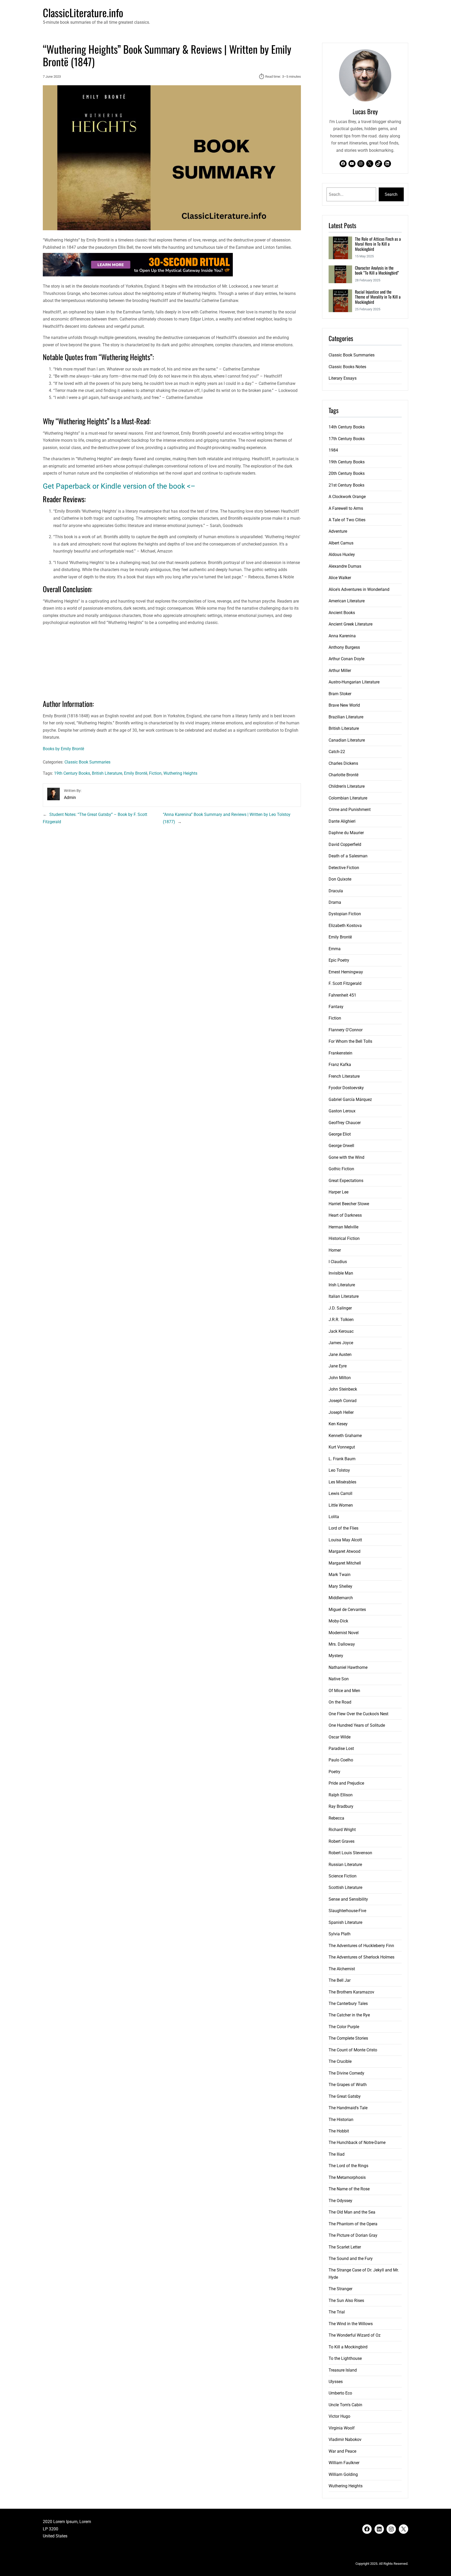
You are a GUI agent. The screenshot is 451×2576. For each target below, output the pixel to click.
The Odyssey (340, 2201)
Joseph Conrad (343, 1401)
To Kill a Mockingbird (348, 2347)
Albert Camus (341, 543)
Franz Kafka (340, 1065)
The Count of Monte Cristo (353, 2050)
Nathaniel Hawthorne (348, 1667)
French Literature (344, 1076)
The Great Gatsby (345, 2096)
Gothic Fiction (341, 1169)
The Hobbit (339, 2131)
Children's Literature (347, 786)
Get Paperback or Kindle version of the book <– (119, 486)
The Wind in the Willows (351, 2324)
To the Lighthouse (345, 2358)
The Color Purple (344, 2027)
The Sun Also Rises (346, 2301)
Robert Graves (342, 1841)
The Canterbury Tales (348, 2004)
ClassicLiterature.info (83, 13)
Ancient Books (342, 613)
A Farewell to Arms (346, 508)
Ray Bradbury (341, 1806)
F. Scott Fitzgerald (345, 983)
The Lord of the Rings (348, 2166)
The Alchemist (342, 1969)
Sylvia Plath (340, 1934)
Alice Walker (340, 578)
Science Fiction (343, 1876)
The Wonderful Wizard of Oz (355, 2335)
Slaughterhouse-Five (347, 1911)
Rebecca (336, 1818)
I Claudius (338, 1262)
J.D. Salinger (340, 1308)
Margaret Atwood (345, 1551)
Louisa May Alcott (345, 1540)
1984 (333, 450)
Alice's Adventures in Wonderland (359, 589)
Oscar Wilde (340, 1737)
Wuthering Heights (180, 773)
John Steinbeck (343, 1389)
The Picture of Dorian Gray (353, 2235)
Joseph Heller (341, 1412)
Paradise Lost (341, 1748)
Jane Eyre (338, 1366)
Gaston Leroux (342, 1111)
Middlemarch (341, 1598)
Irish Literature (342, 1285)
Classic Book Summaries (87, 762)
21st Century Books (346, 485)
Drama (335, 902)
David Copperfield (345, 844)
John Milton (340, 1378)
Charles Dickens (343, 763)
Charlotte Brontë (343, 775)
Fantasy (336, 1007)
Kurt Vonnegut (342, 1447)
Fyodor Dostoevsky (346, 1088)
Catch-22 (337, 752)
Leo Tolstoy (339, 1470)
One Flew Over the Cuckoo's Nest (358, 1714)
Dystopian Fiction (345, 914)
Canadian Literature (347, 740)
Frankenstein (340, 1053)
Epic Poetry (339, 960)
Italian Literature (344, 1296)
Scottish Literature (345, 1887)
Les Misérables (342, 1482)
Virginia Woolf (342, 2428)
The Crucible (340, 2061)
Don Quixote (340, 879)
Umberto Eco (340, 2393)
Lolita (334, 1517)
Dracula (336, 891)
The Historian (341, 2120)
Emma (335, 949)
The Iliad (337, 2154)
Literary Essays (343, 378)
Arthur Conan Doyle (346, 659)
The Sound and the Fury (351, 2259)
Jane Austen (340, 1354)
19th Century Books (72, 773)
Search (391, 194)
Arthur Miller (340, 671)
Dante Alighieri (342, 821)
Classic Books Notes (347, 367)
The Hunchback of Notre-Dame (357, 2142)
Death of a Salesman (348, 856)
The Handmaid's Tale (348, 2108)
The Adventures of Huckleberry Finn (361, 1946)
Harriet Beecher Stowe (349, 1204)
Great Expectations (346, 1181)
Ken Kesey (338, 1424)
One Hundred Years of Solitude (357, 1725)
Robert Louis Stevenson (350, 1853)
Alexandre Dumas (345, 566)
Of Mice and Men (344, 1691)
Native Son (339, 1679)
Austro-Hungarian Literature (354, 682)
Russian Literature (345, 1865)
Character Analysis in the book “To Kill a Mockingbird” (377, 271)
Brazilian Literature (346, 717)
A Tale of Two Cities (347, 520)
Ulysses (336, 2382)
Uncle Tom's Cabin (345, 2405)
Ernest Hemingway (346, 972)
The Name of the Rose (349, 2189)
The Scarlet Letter (345, 2247)
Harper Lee (339, 1192)
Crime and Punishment (350, 810)
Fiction (155, 773)
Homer (335, 1250)
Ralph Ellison (341, 1795)
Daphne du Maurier (346, 833)
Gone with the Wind (346, 1157)
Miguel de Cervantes (347, 1610)
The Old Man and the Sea (352, 2212)
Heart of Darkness (345, 1215)
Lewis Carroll (340, 1493)
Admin (70, 798)
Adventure (338, 531)
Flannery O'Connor (346, 1030)
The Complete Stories (348, 2038)
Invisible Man (341, 1273)
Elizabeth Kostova (345, 926)
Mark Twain (340, 1575)
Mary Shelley (340, 1586)
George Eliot (340, 1134)
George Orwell (341, 1146)
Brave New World (344, 705)
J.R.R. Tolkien (341, 1320)
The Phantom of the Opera (353, 2224)
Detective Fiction (344, 868)
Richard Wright (342, 1830)
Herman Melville (343, 1227)
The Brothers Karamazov (351, 1992)
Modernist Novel (344, 1633)
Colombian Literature (348, 798)
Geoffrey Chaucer (345, 1123)
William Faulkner (344, 2463)
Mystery (336, 1656)
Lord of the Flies (343, 1528)
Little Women (341, 1505)
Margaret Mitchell (345, 1563)
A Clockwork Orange (347, 497)
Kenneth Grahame (345, 1436)
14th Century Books (347, 427)
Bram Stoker (340, 694)
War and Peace (342, 2451)
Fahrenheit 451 (342, 995)
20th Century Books (347, 473)
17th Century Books (347, 439)
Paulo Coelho (341, 1760)
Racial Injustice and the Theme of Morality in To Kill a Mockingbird (378, 297)
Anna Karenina (342, 636)
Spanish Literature (345, 1922)
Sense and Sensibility (348, 1899)
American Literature (347, 601)
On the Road (340, 1702)
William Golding (343, 2474)
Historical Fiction (344, 1238)
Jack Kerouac (341, 1331)
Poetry (334, 1772)
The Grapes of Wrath (348, 2085)
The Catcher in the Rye (349, 2015)
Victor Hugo (339, 2416)
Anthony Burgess (344, 647)
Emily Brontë (136, 773)
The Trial (337, 2312)
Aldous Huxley (342, 554)
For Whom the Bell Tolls (350, 1041)
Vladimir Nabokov (345, 2439)
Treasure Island (343, 2370)
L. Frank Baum (342, 1459)
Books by (63, 749)
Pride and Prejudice (346, 1783)
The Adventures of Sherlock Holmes (361, 1957)
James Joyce (341, 1343)
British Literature (107, 773)
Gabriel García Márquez (350, 1099)
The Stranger (340, 2289)
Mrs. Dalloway (342, 1644)
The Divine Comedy (346, 2073)
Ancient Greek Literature (351, 624)
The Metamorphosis (347, 2177)
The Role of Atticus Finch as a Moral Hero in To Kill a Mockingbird (378, 244)
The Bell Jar (340, 1980)
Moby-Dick (338, 1621)
